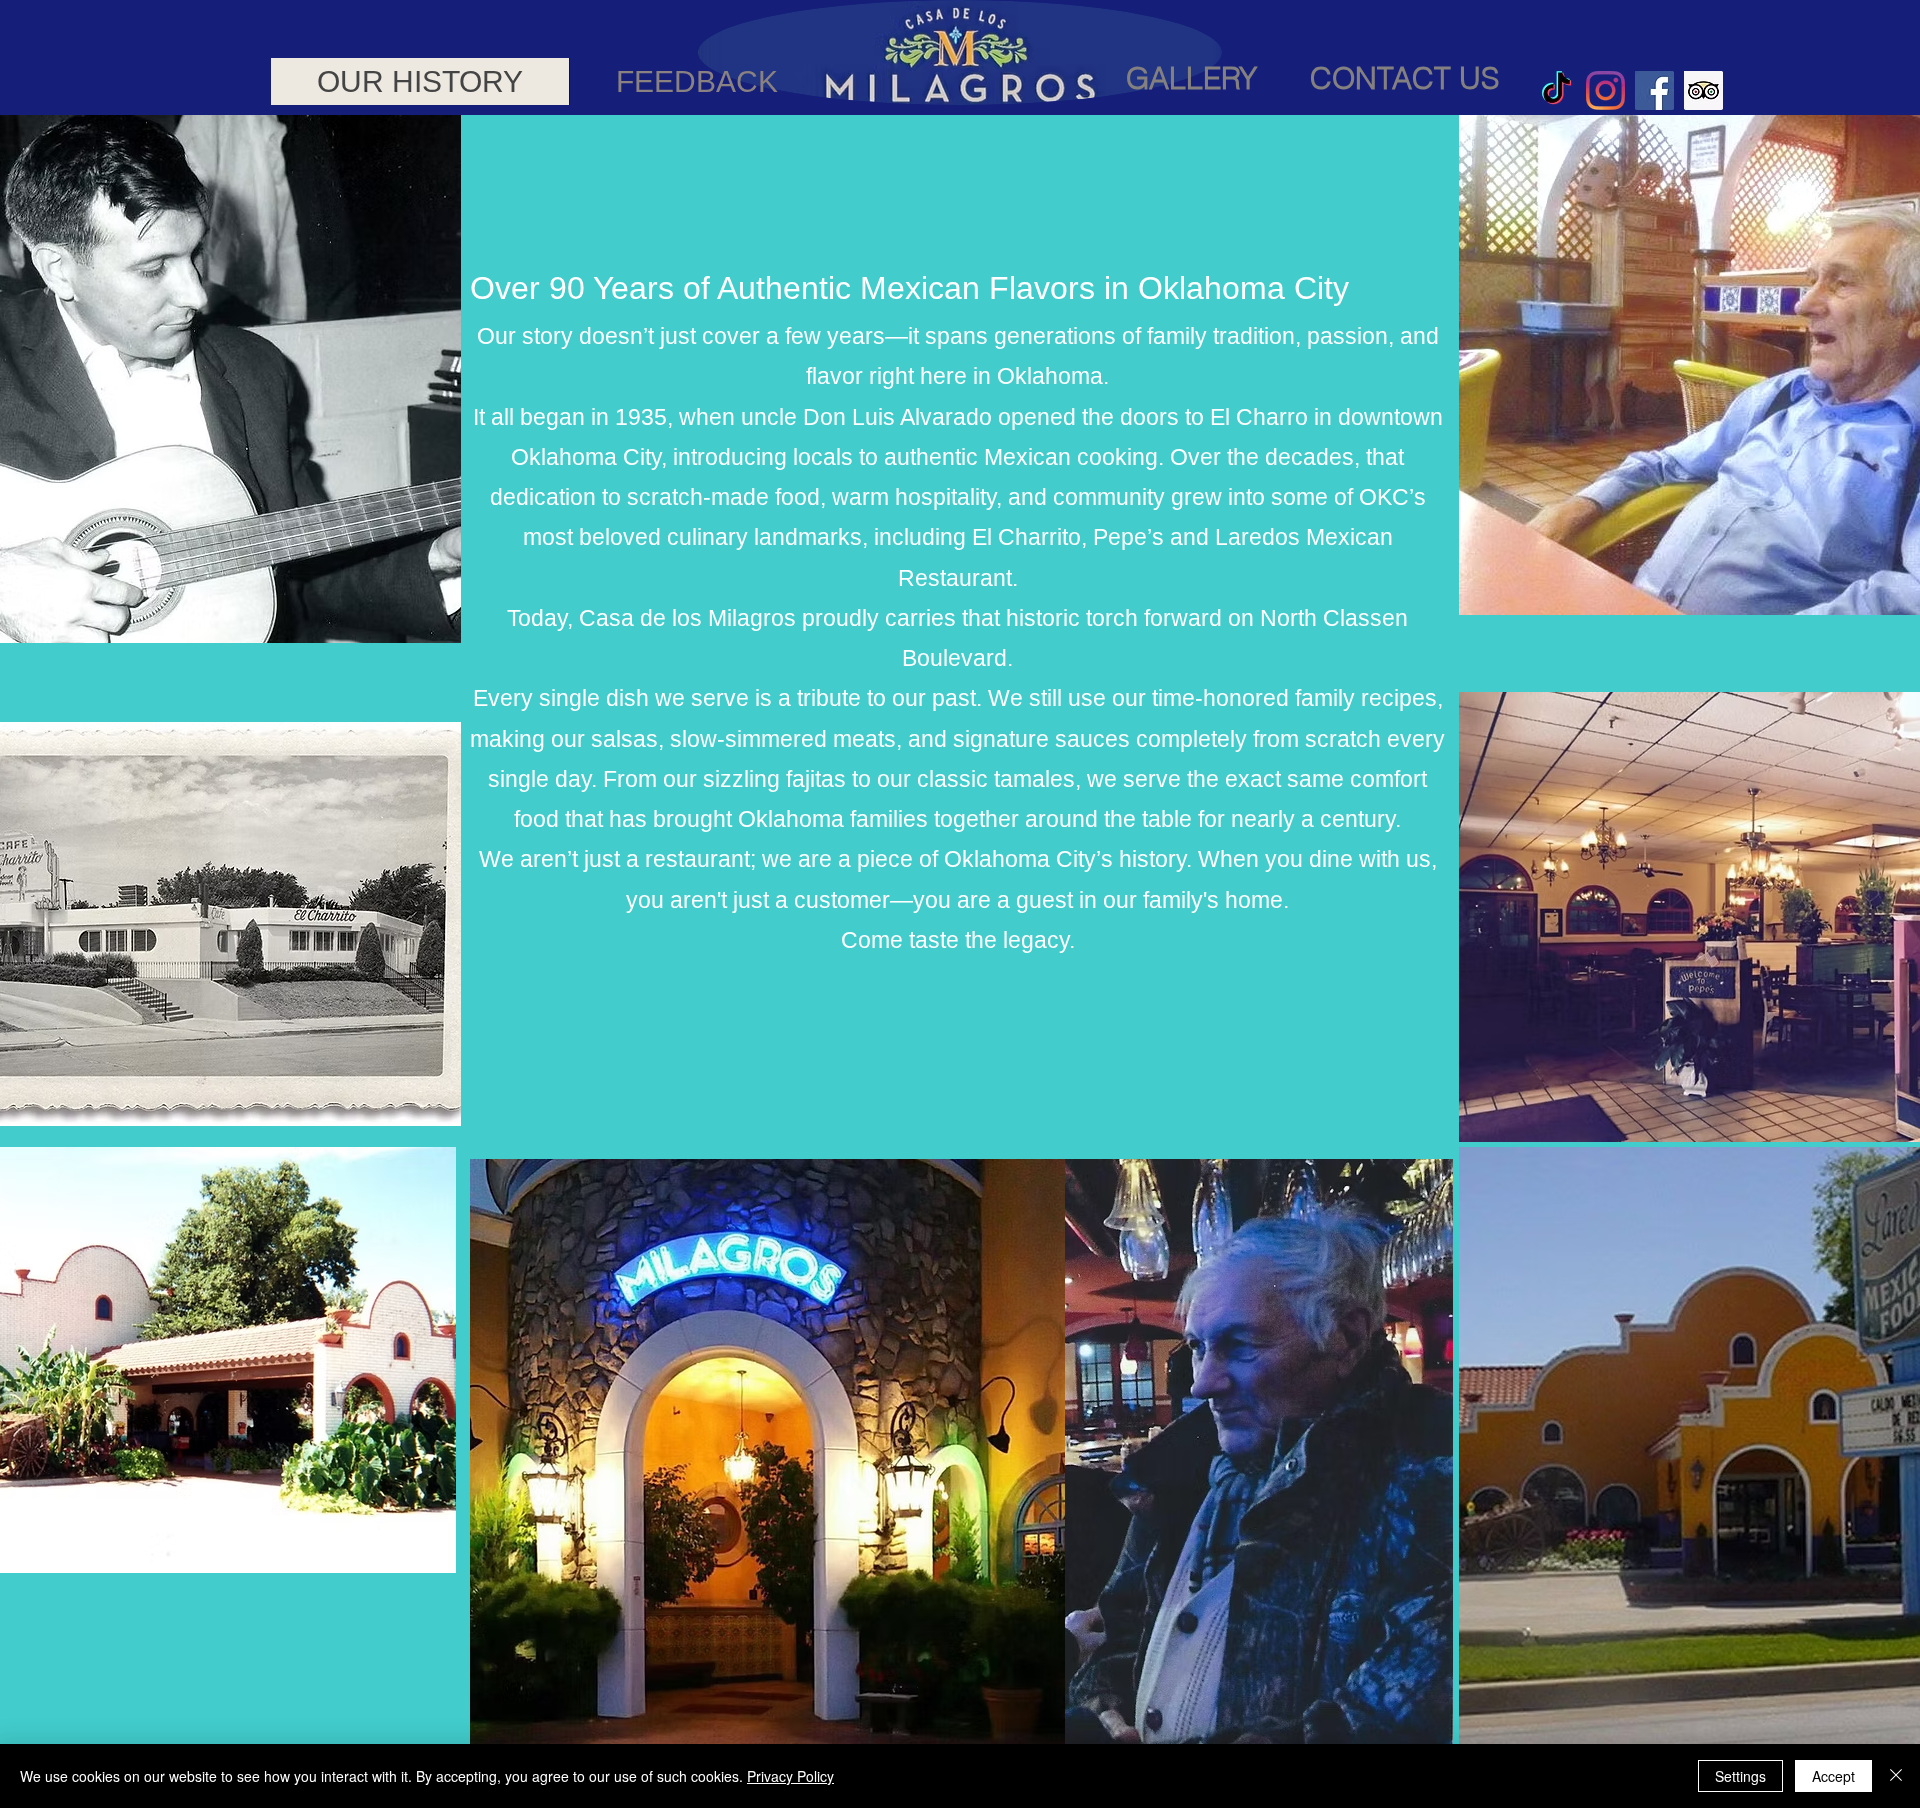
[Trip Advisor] (1703, 90)
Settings (1740, 1776)
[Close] (1896, 1776)
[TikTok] (1556, 90)
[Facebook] (1654, 90)
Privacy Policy (790, 1776)
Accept (1833, 1776)
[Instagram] (1605, 90)
